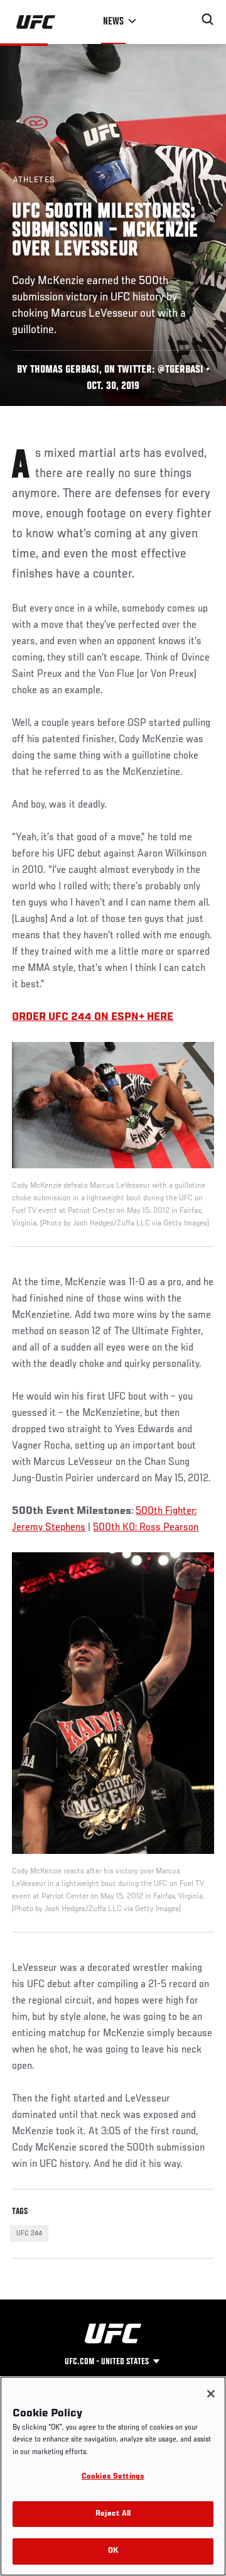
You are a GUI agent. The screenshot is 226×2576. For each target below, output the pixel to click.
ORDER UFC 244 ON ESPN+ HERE (93, 1017)
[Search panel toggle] (208, 19)
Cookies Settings (113, 2477)
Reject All (113, 2514)
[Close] (211, 2394)
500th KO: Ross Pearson (146, 1528)
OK (113, 2551)
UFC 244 (29, 2233)
